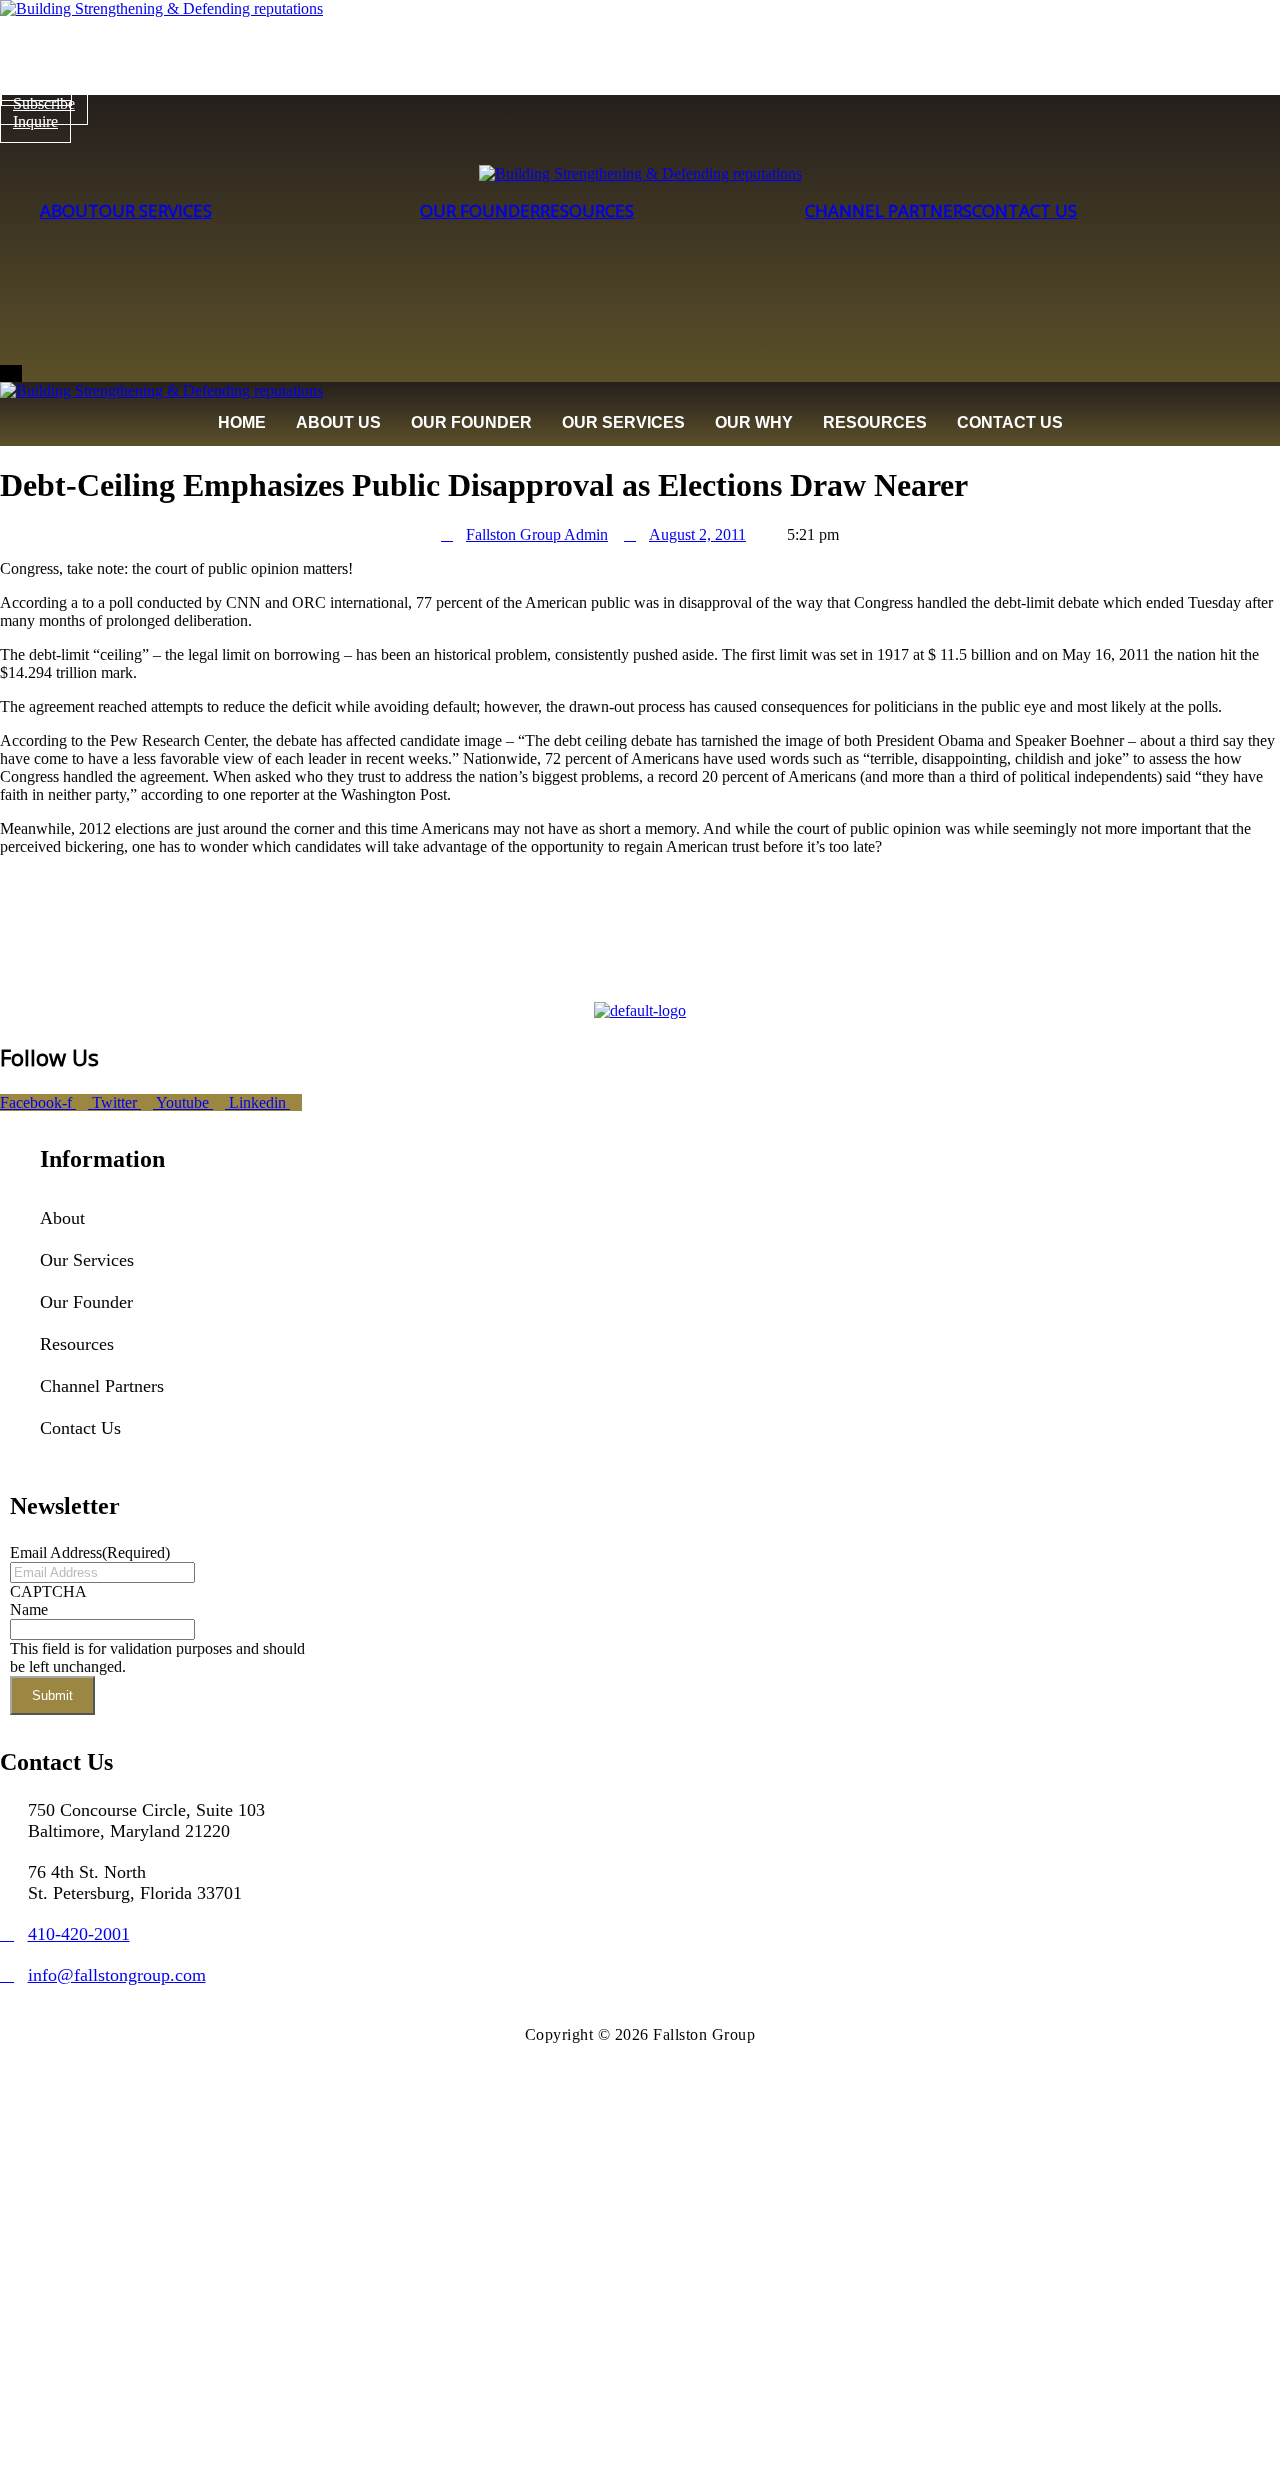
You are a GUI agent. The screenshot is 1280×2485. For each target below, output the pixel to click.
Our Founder (480, 210)
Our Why (754, 422)
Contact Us (1024, 210)
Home (242, 422)
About (69, 210)
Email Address (90, 1552)
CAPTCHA (48, 1591)
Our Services (155, 210)
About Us (338, 422)
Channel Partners (888, 210)
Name (29, 1609)
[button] (156, 1260)
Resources (587, 210)
